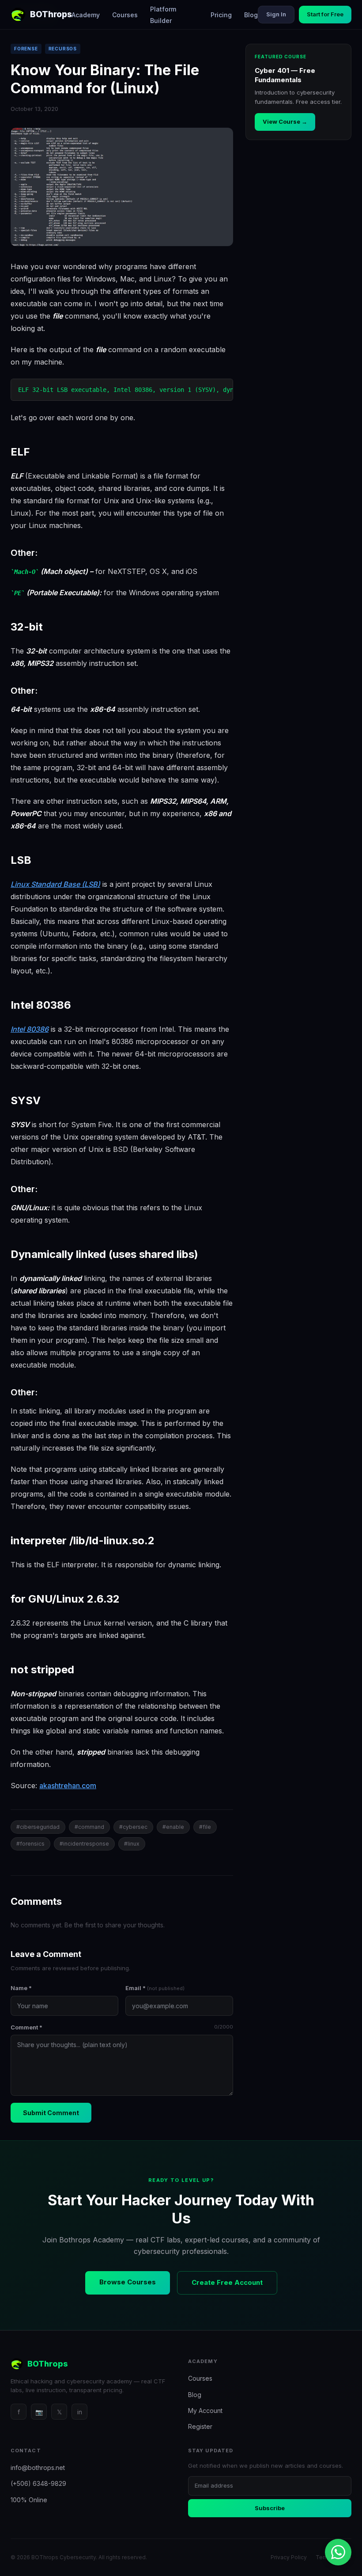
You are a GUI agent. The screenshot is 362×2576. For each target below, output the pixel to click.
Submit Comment (51, 2113)
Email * (155, 1988)
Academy (86, 15)
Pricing (221, 15)
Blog (251, 15)
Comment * (122, 2027)
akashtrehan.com (68, 1786)
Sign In (276, 14)
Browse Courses (128, 2282)
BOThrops (51, 14)
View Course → (285, 122)
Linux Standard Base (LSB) (55, 884)
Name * (21, 1988)
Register (200, 2426)
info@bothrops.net (38, 2468)
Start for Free (325, 14)
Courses (125, 15)
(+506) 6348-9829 (38, 2483)
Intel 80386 (30, 1029)
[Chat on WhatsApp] (338, 2552)
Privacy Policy (289, 2557)
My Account (205, 2411)
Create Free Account (227, 2282)
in (80, 2412)
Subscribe (270, 2508)
